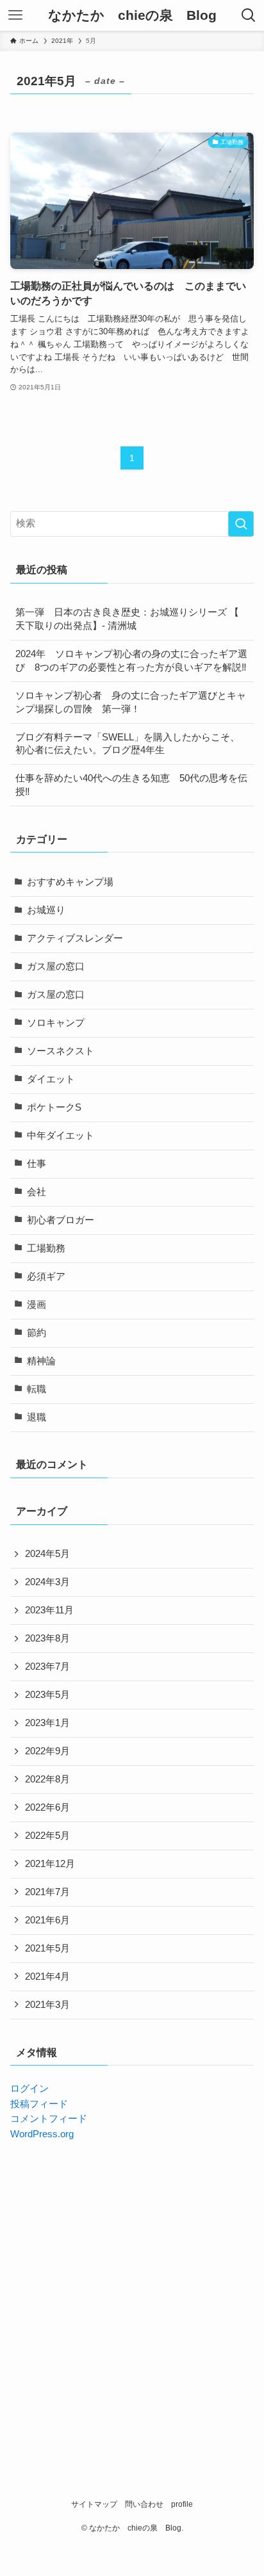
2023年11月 (49, 1610)
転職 (37, 1389)
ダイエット (51, 1079)
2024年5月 (47, 1554)
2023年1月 (47, 1723)
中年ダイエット (61, 1136)
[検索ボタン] (249, 15)
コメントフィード (49, 2119)
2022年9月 (47, 1751)
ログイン (29, 2089)
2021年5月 (47, 1948)
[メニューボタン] (15, 15)
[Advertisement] (132, 2293)
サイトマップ (94, 2504)
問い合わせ (144, 2504)
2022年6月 (47, 1807)
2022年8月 (47, 1779)
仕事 (37, 1164)
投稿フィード (39, 2104)
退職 (37, 1417)
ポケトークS (54, 1107)
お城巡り (46, 910)
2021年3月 (47, 2005)
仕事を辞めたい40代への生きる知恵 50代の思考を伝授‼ (131, 785)
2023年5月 (47, 1695)
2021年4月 (47, 1977)
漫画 (37, 1305)
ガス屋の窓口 (56, 966)
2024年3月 (47, 1582)
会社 (37, 1192)
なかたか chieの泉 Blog (132, 16)
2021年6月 (47, 1920)
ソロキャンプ (56, 1023)
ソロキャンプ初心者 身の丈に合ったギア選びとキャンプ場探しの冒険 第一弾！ (131, 702)
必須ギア (46, 1276)
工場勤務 (46, 1248)
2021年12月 (50, 1864)
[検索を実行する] (241, 524)
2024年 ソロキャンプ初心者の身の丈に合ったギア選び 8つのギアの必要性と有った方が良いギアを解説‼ (131, 661)
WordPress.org (42, 2134)
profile (182, 2504)
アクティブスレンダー (75, 938)
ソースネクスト (61, 1051)
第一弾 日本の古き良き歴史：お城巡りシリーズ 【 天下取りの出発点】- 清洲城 (127, 619)
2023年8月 (47, 1638)
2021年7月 (47, 1892)
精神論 (41, 1361)
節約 (37, 1333)
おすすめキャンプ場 (70, 882)
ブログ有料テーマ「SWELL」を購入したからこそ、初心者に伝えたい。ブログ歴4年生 (128, 744)
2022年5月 (47, 1836)
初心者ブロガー (61, 1220)
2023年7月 (47, 1667)
